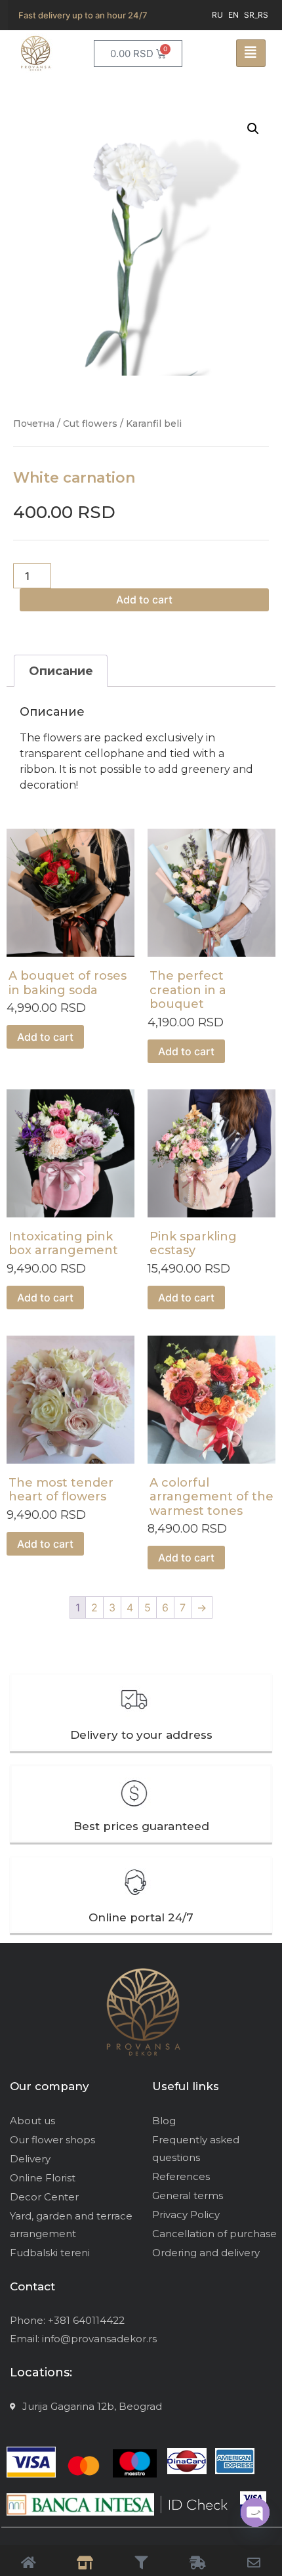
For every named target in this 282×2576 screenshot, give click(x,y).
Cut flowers (90, 424)
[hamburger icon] (251, 53)
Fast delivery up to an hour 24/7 (83, 15)
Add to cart (144, 600)
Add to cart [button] (45, 1037)
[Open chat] (255, 2512)
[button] (253, 129)
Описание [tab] (61, 671)
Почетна (34, 424)
